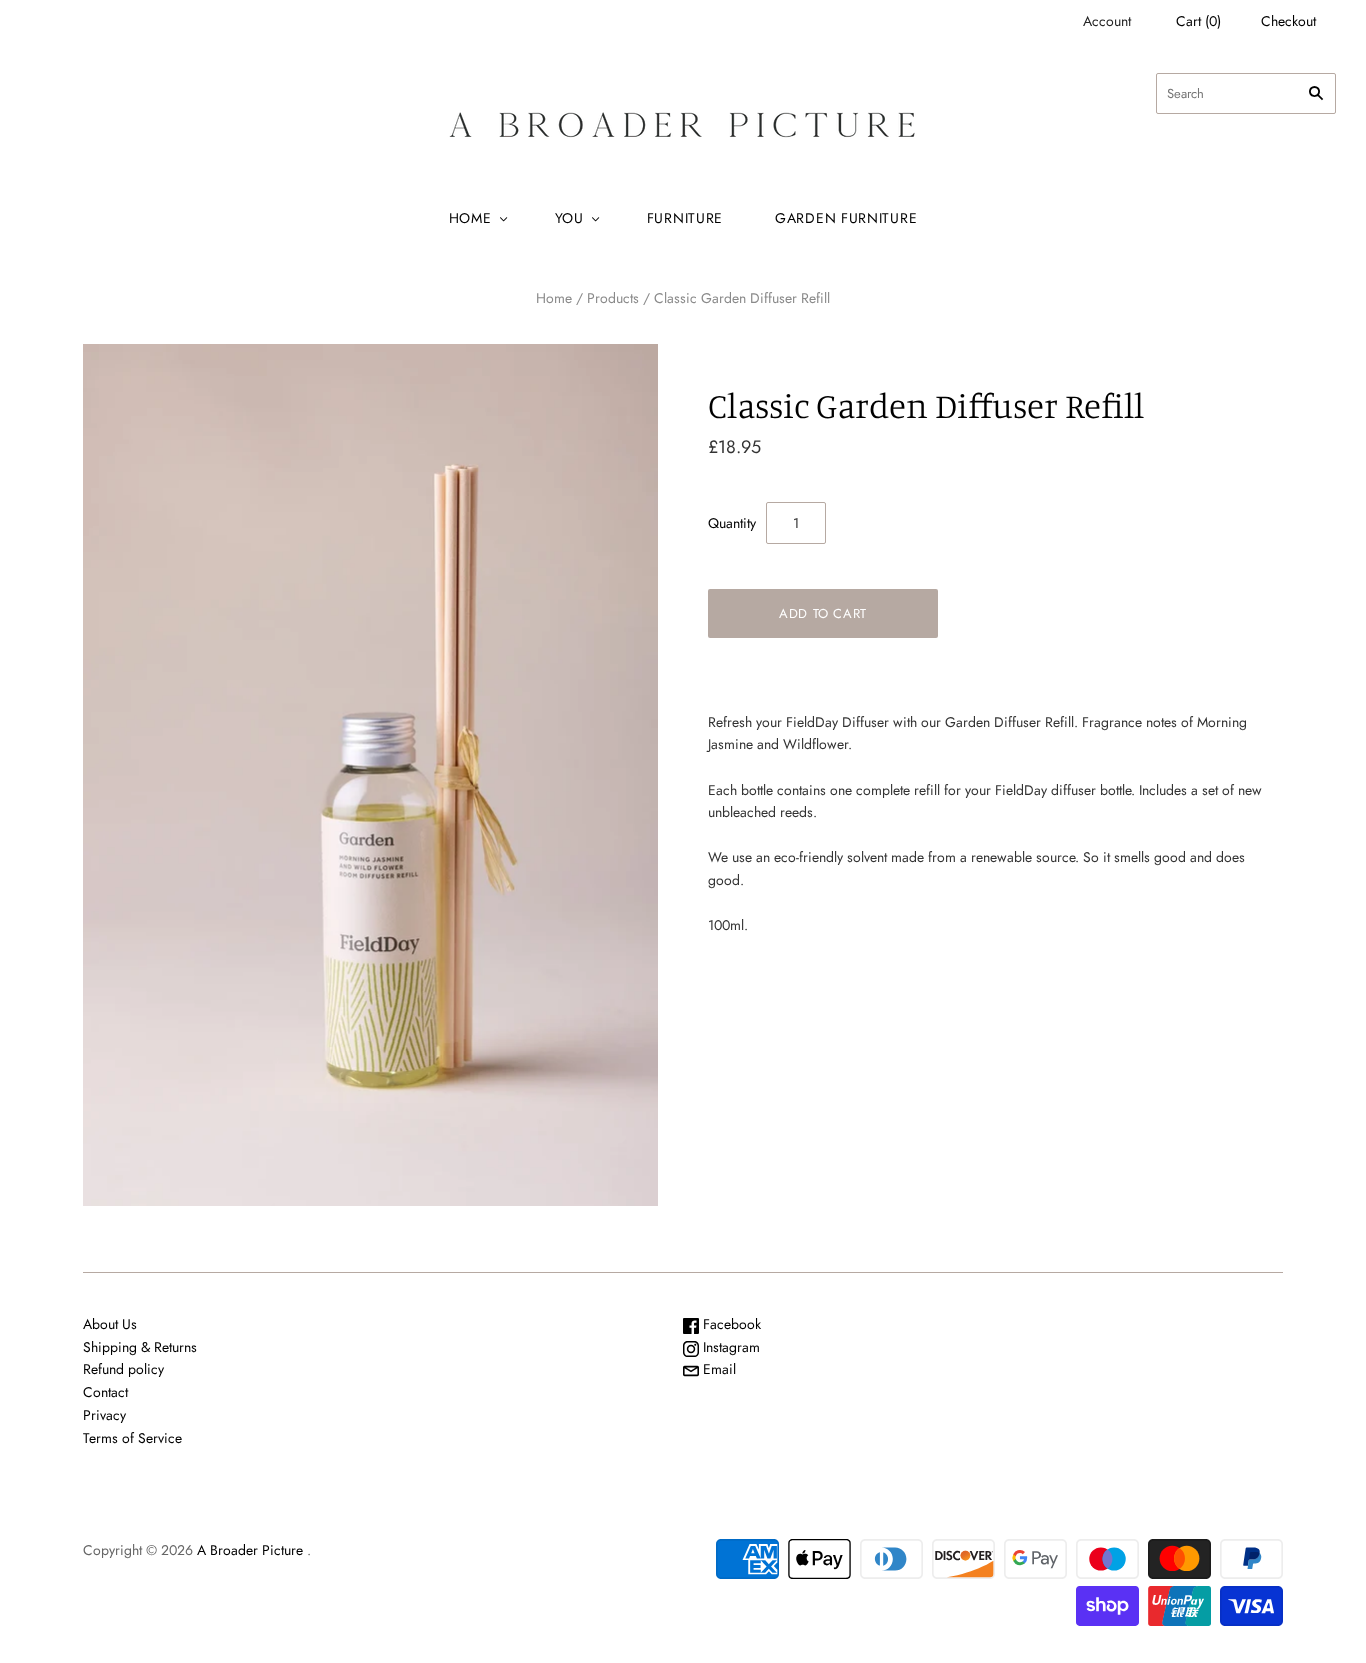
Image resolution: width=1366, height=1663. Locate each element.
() (1198, 21)
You (569, 218)
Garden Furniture (846, 218)
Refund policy (123, 1369)
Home (470, 218)
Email (717, 1369)
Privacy (104, 1415)
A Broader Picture (250, 1550)
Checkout (1288, 21)
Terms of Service (132, 1438)
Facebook (730, 1324)
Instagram (729, 1347)
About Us (110, 1324)
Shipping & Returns (140, 1347)
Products (613, 298)
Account (1107, 21)
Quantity (732, 523)
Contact (105, 1392)
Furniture (685, 218)
